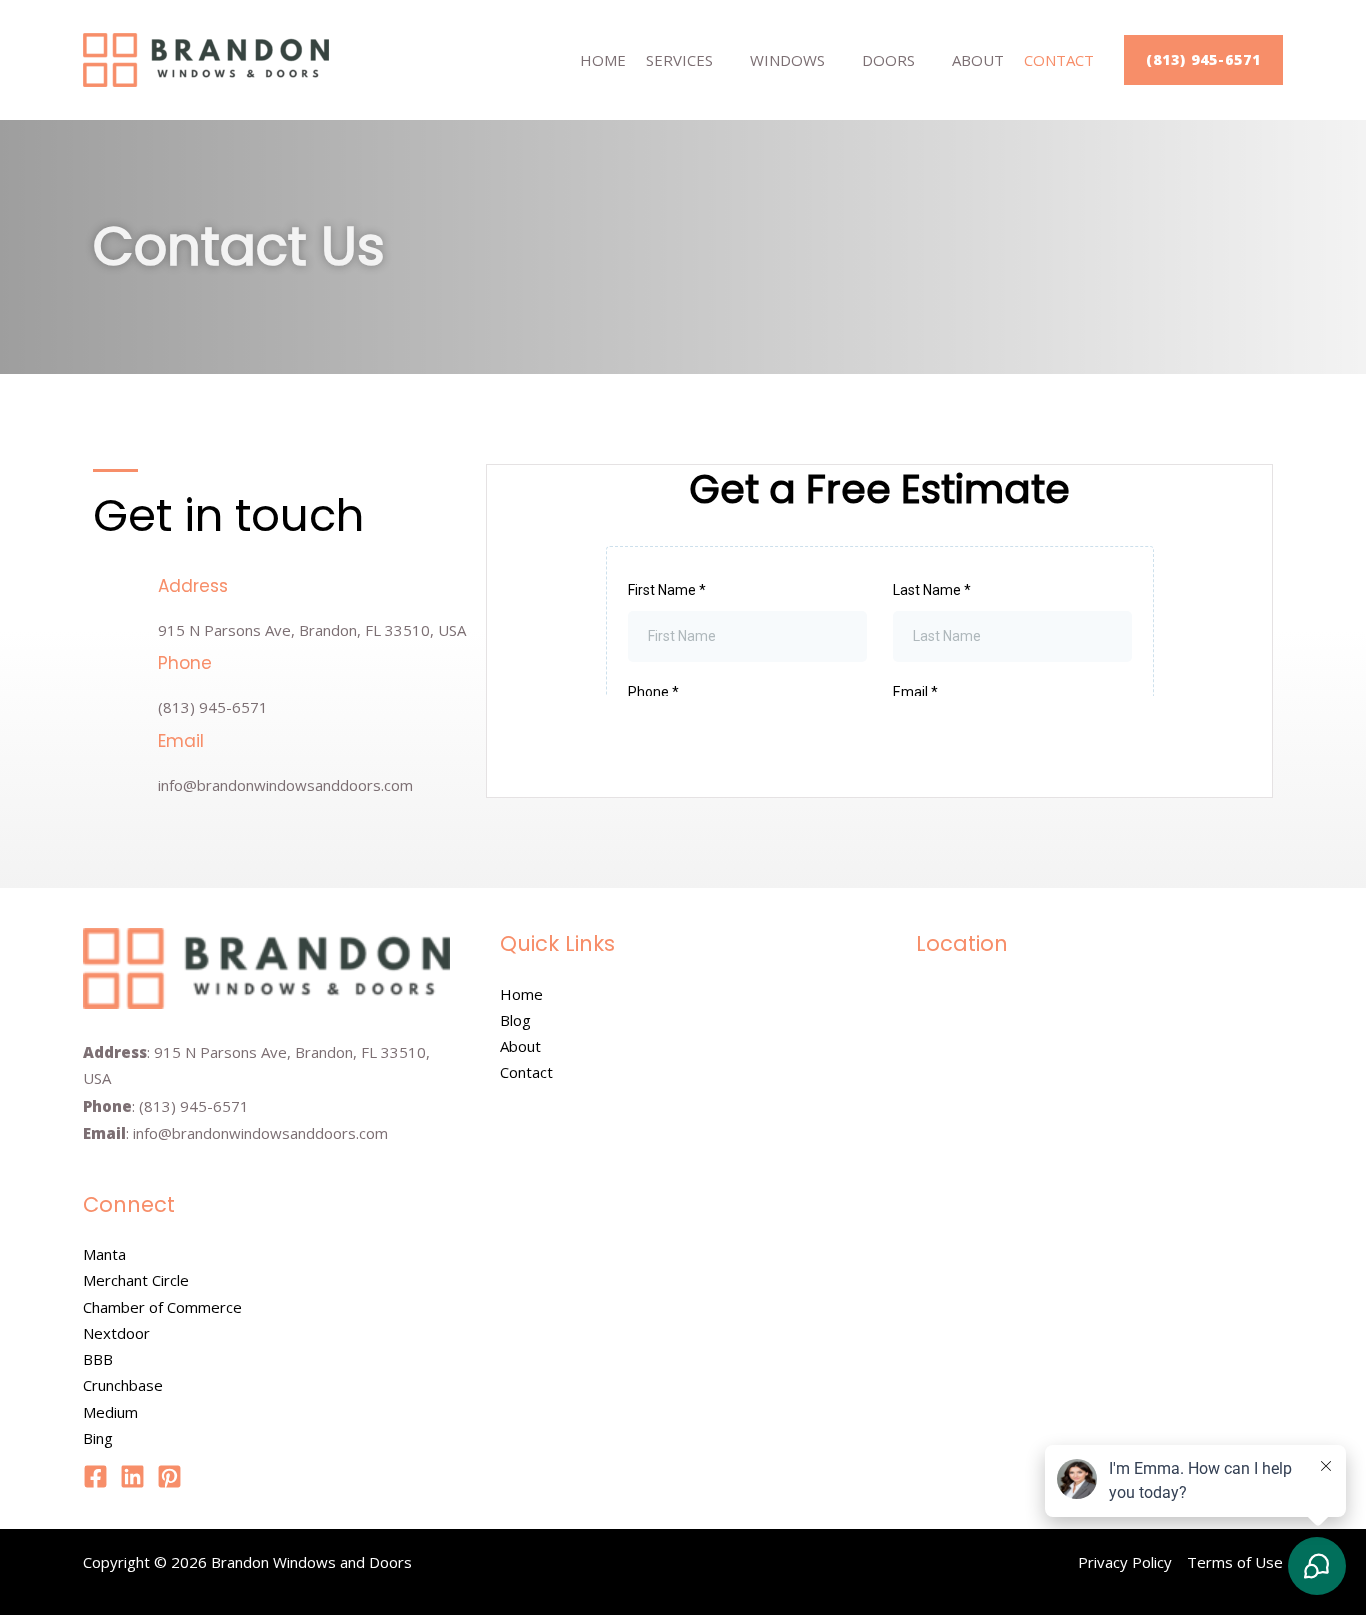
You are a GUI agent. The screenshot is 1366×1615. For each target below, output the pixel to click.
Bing (98, 1438)
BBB (98, 1359)
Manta (104, 1254)
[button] (1203, 60)
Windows (787, 60)
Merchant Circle (136, 1280)
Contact (1059, 60)
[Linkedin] (132, 1476)
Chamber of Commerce (162, 1307)
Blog (515, 1020)
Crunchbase (123, 1385)
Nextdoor (116, 1333)
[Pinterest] (169, 1476)
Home (603, 60)
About (978, 60)
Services (679, 60)
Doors (888, 60)
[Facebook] (95, 1476)
